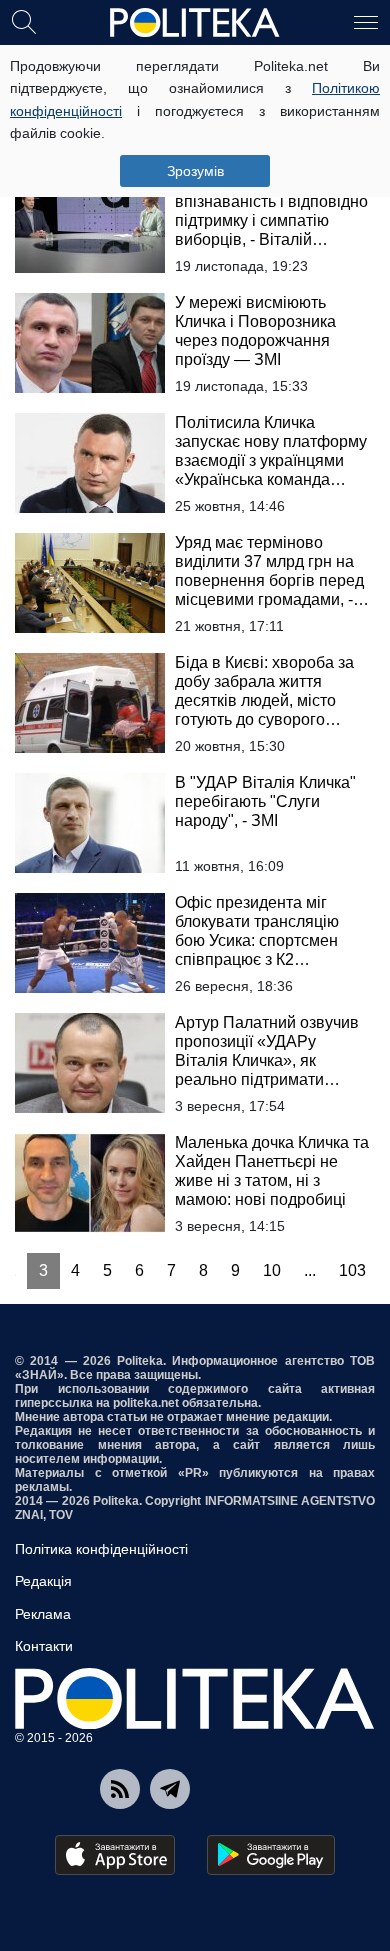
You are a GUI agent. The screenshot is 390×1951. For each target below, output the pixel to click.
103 (352, 1270)
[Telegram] (170, 1789)
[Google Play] (271, 1855)
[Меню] (366, 21)
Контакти (44, 1646)
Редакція (43, 1581)
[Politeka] (195, 23)
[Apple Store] (115, 1855)
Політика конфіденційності (101, 1549)
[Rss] (120, 1789)
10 (272, 1270)
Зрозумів (195, 171)
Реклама (43, 1614)
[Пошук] (24, 21)
